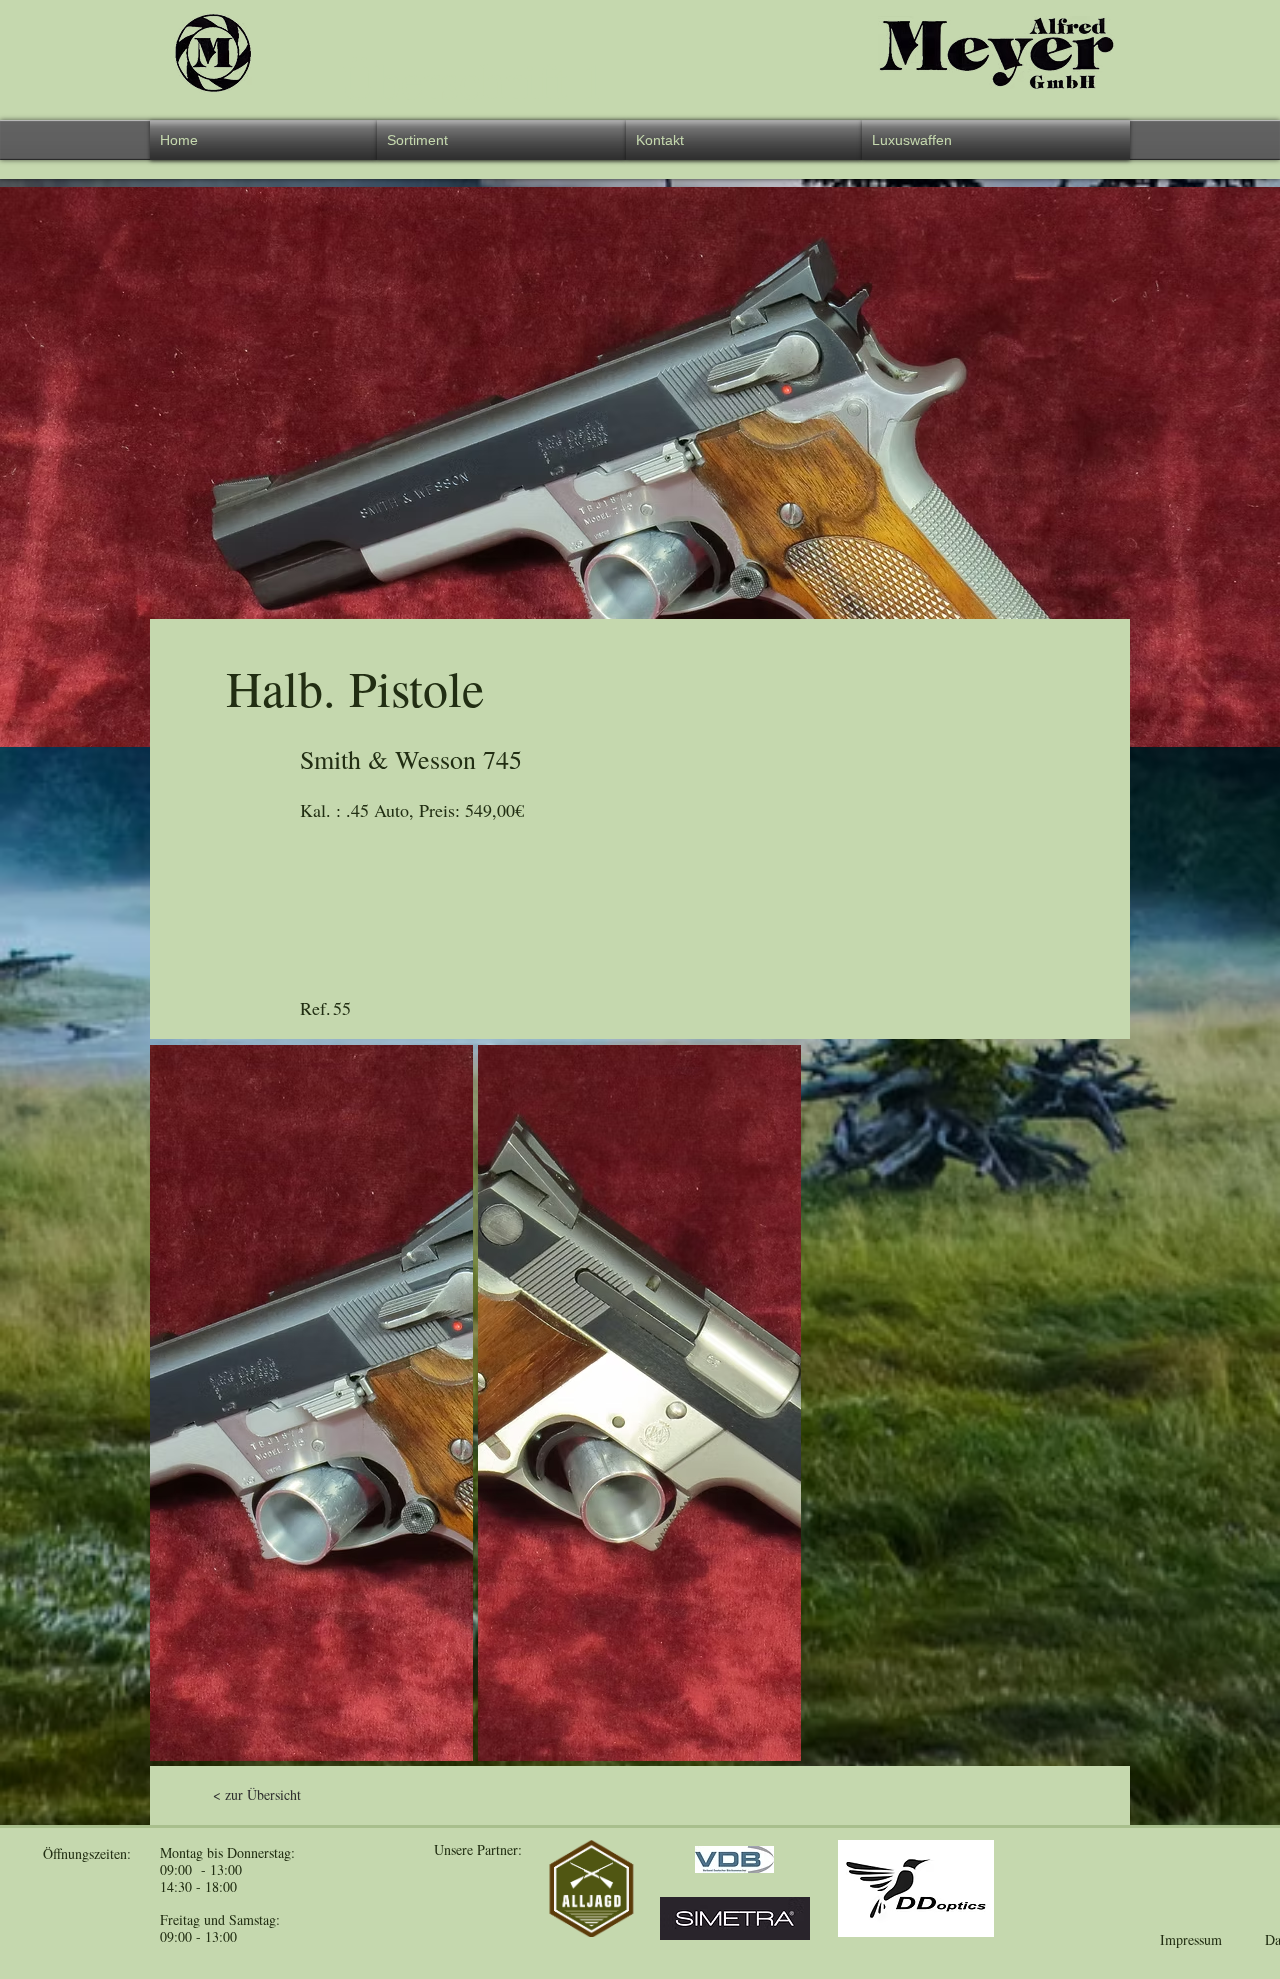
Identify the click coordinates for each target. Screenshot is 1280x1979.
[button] (501, 140)
